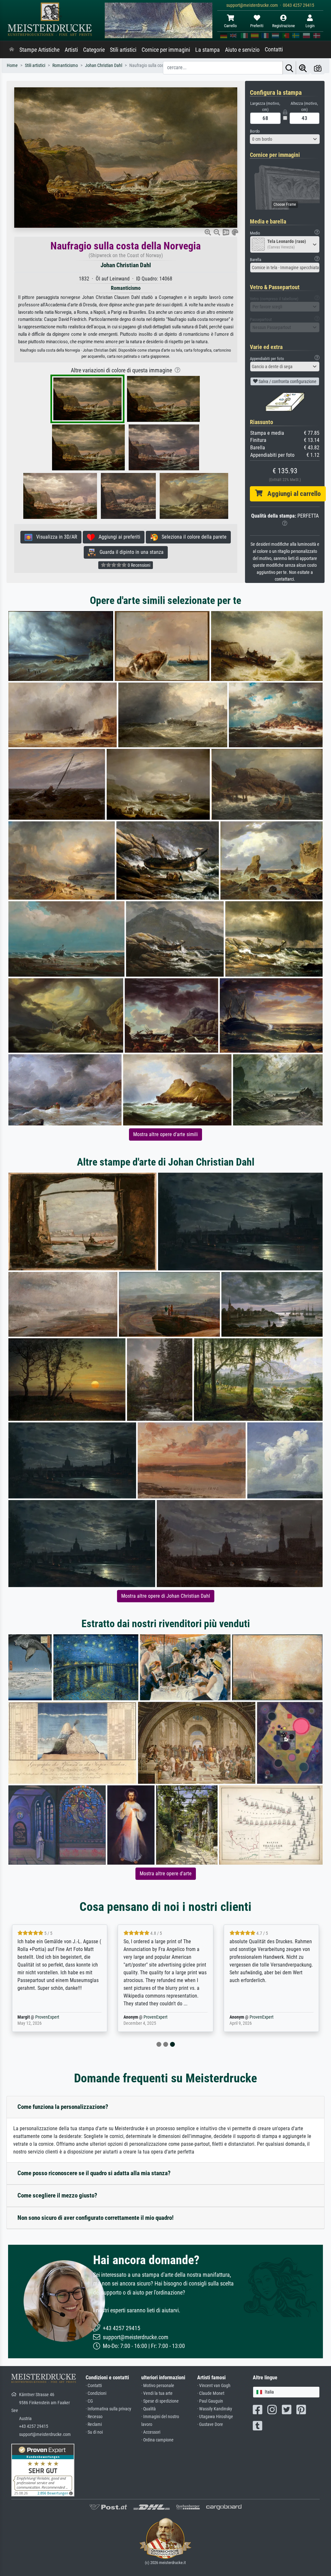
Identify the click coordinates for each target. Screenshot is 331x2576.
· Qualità (149, 2409)
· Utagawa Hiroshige (215, 2417)
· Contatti (94, 2386)
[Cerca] (289, 68)
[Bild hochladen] (318, 68)
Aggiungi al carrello (292, 494)
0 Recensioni (139, 565)
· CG (89, 2401)
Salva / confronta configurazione (287, 381)
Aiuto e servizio (242, 50)
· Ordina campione (157, 2440)
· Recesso (94, 2417)
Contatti (274, 49)
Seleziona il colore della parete (192, 537)
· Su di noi (94, 2432)
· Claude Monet (211, 2393)
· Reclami (94, 2424)
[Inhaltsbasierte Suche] (303, 68)
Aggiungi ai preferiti (117, 537)
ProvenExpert (47, 2017)
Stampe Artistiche (39, 50)
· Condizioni (96, 2393)
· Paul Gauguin (210, 2401)
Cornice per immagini (166, 50)
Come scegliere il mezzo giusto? (57, 2195)
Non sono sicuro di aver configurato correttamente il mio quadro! (96, 2218)
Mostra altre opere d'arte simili (165, 1134)
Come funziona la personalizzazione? (63, 2107)
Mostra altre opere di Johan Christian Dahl (166, 1596)
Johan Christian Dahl (126, 265)
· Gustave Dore (210, 2424)
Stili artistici (123, 50)
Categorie (94, 50)
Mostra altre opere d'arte (166, 1874)
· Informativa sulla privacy (108, 2409)
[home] (12, 50)
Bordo (255, 131)
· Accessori (151, 2432)
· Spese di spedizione (160, 2401)
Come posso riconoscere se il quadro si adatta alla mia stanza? (94, 2173)
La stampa (208, 50)
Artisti (71, 50)
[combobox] (285, 139)
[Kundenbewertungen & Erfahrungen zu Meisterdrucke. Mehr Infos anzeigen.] (43, 2470)
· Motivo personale (158, 2386)
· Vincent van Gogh (214, 2386)
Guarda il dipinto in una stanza (130, 552)
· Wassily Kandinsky (215, 2409)
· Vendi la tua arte (157, 2393)
